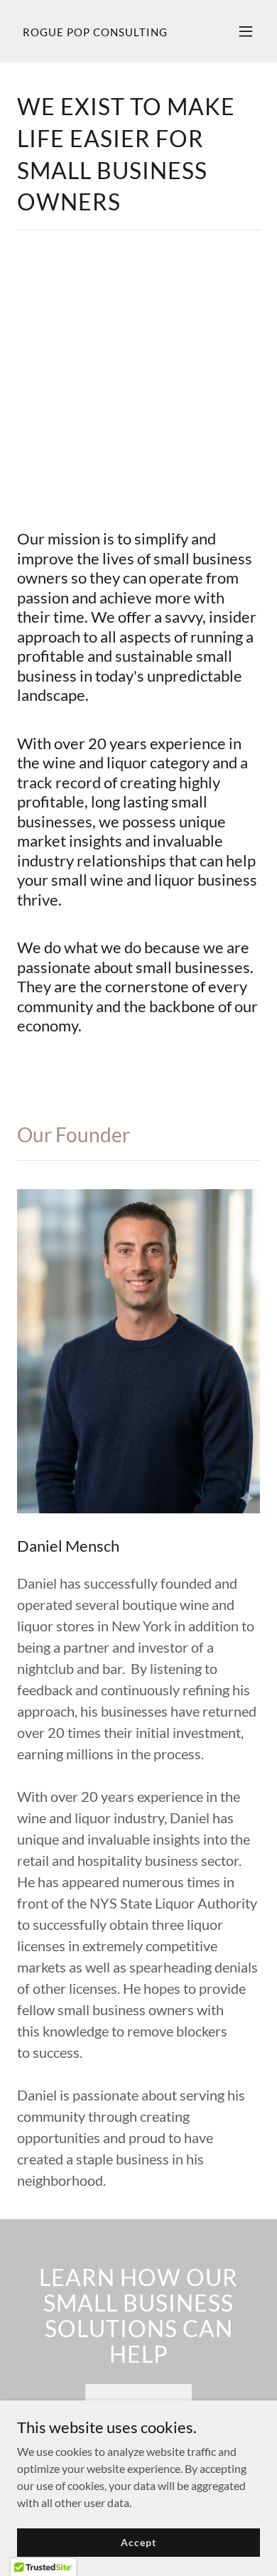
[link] (95, 32)
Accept (138, 2542)
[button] (246, 31)
